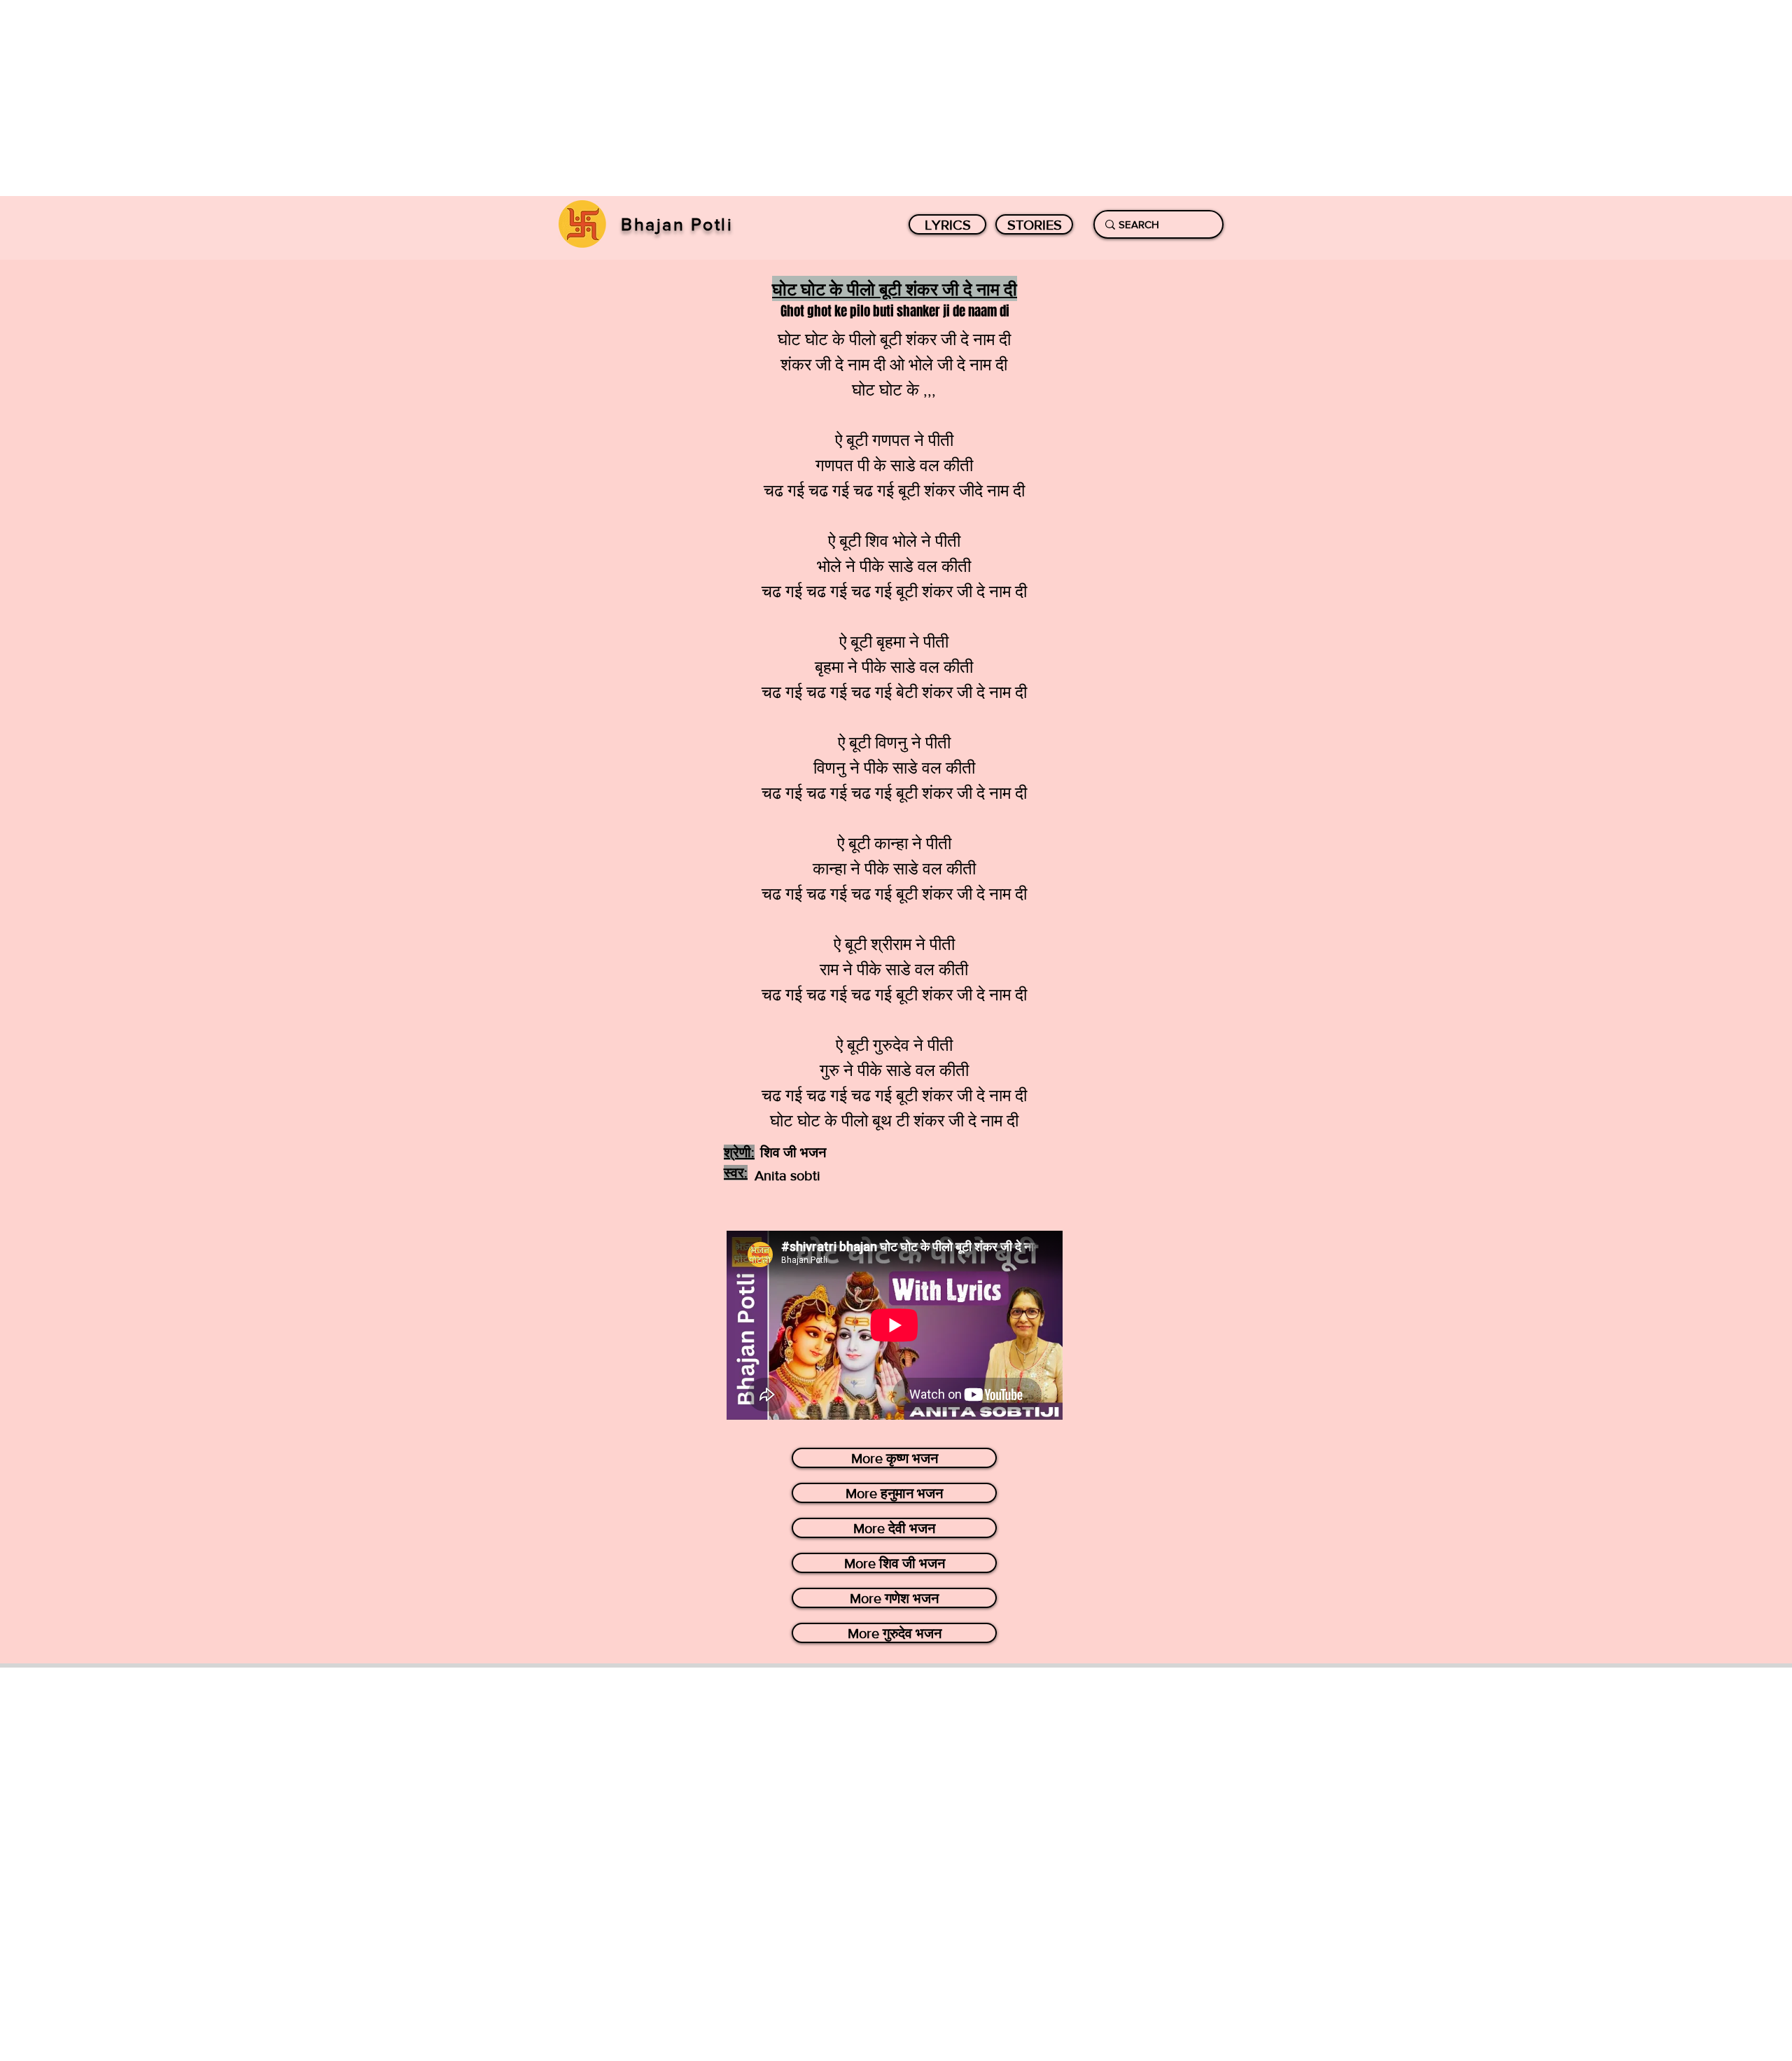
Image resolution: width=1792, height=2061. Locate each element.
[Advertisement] (420, 98)
